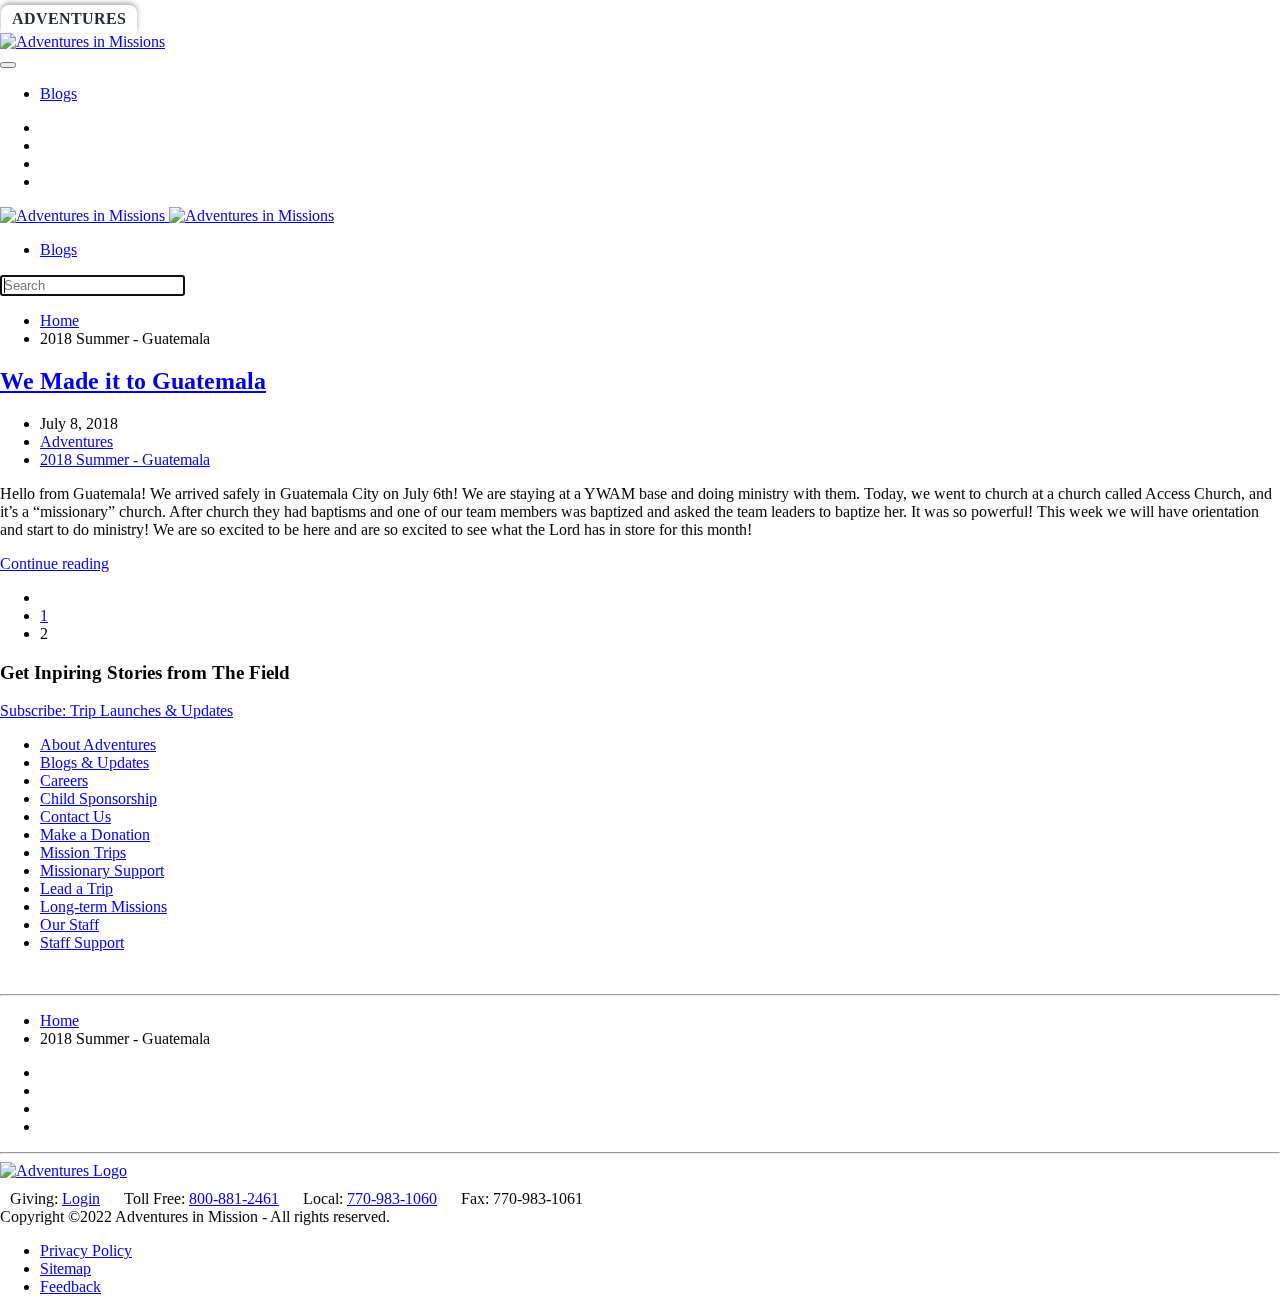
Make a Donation (95, 834)
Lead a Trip (76, 888)
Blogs (58, 93)
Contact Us (75, 816)
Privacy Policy (86, 1250)
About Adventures (98, 744)
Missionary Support (102, 870)
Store (775, 18)
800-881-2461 (234, 1198)
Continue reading (54, 563)
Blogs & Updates (94, 762)
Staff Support (82, 942)
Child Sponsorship (98, 798)
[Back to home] (82, 41)
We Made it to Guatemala (133, 381)
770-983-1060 (392, 1198)
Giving (690, 18)
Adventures (69, 18)
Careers (64, 780)
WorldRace (209, 18)
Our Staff (69, 924)
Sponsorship (486, 18)
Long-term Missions (103, 906)
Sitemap (65, 1268)
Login (81, 1198)
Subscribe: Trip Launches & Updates (116, 710)
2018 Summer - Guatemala (125, 459)
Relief (601, 18)
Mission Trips (83, 852)
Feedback (70, 1286)
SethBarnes (347, 18)
